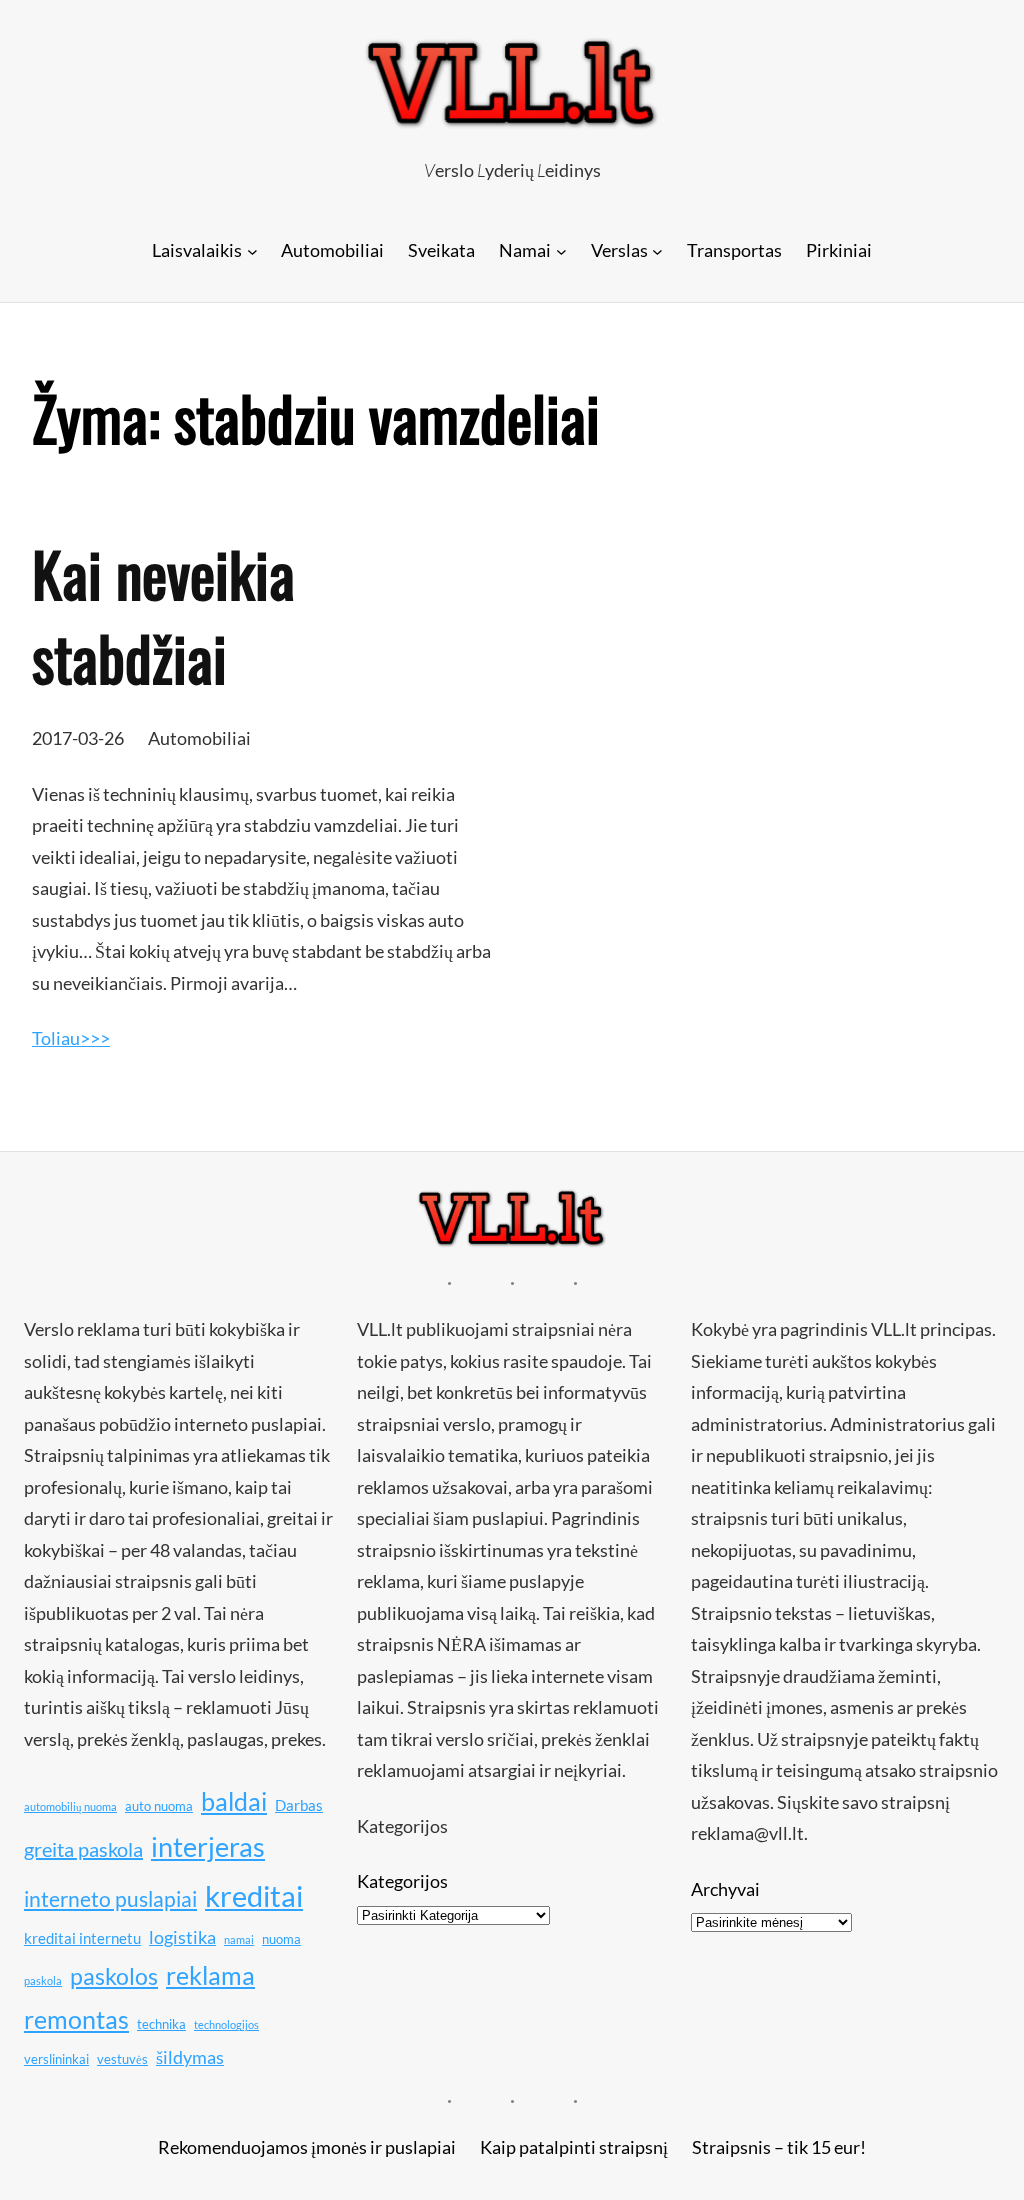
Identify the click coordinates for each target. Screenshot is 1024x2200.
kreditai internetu (82, 1938)
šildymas (190, 2057)
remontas (76, 2019)
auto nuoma (159, 1806)
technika (161, 2024)
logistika (182, 1937)
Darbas (299, 1805)
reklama (210, 1975)
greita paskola (83, 1849)
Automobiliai (199, 738)
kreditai (254, 1895)
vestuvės (122, 2059)
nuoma (281, 1939)
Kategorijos (402, 1881)
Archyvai (725, 1889)
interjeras (208, 1847)
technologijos (226, 2024)
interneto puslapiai (110, 1899)
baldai (234, 1801)
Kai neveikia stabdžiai (163, 615)
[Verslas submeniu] (657, 250)
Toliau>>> (71, 1038)
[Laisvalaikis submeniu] (252, 250)
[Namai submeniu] (561, 250)
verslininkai (56, 2059)
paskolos (114, 1976)
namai (239, 1939)
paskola (43, 1980)
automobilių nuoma (70, 1806)
